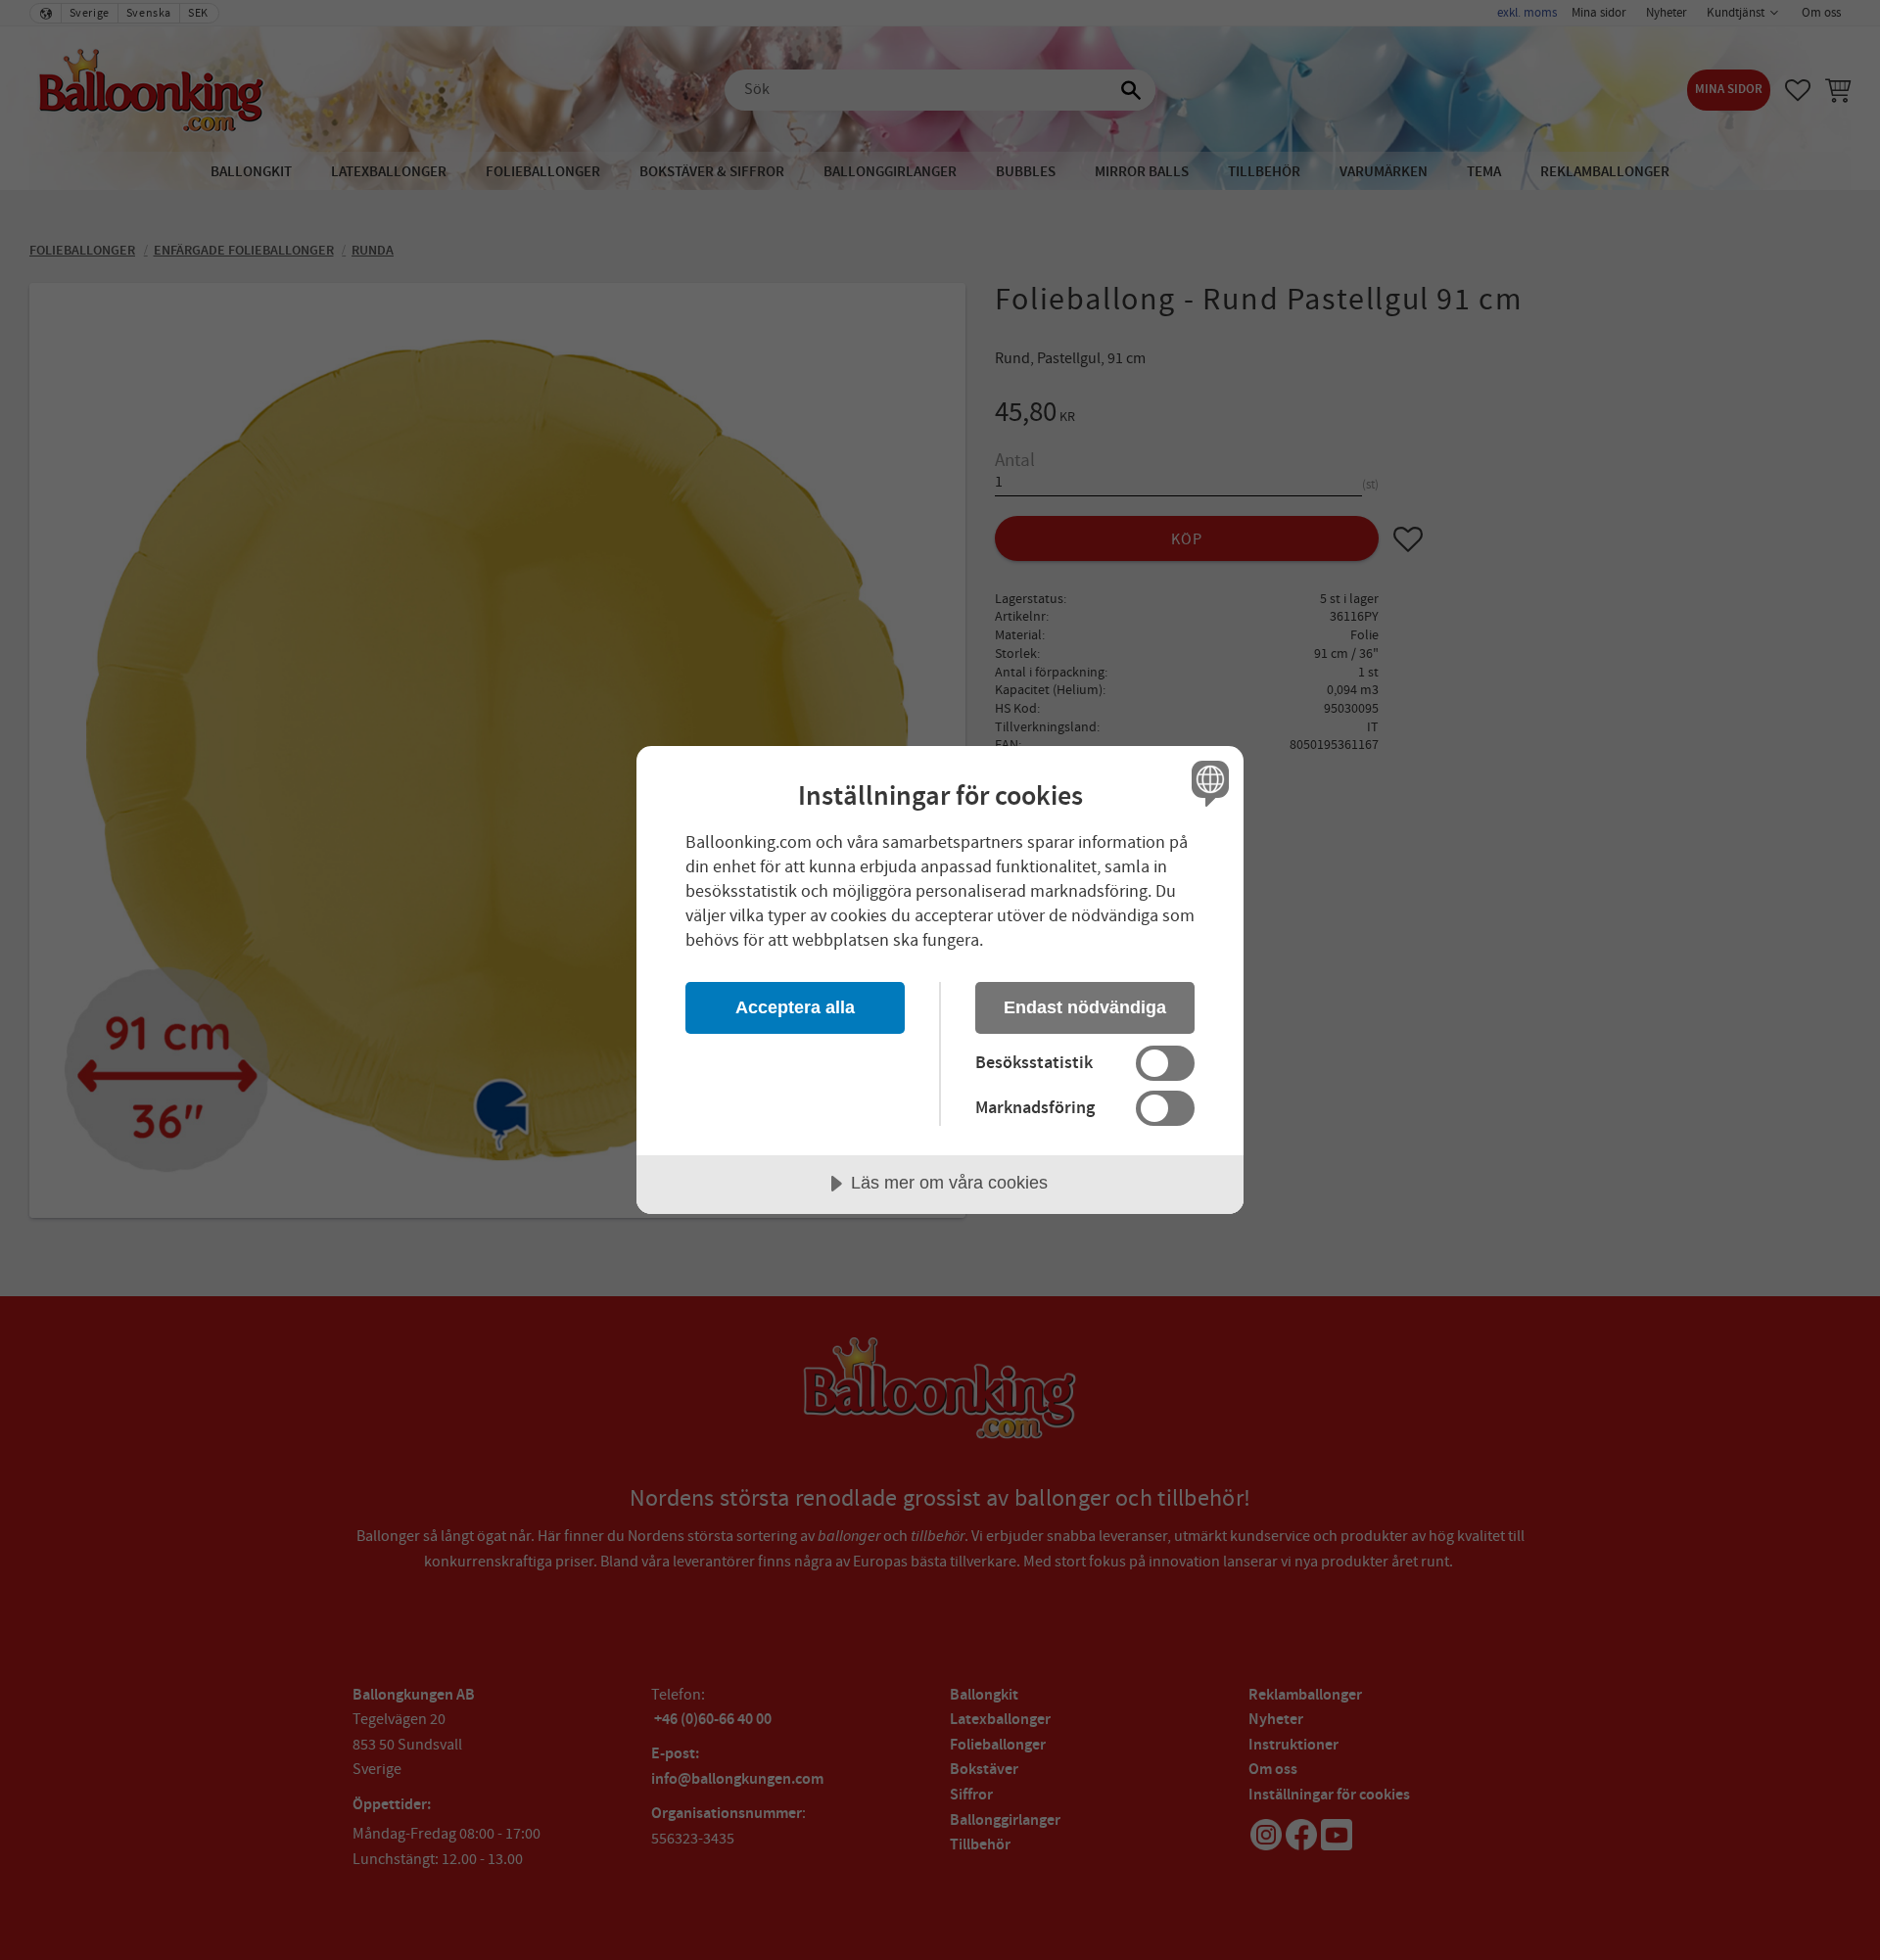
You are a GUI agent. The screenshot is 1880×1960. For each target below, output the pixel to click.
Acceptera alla (795, 1007)
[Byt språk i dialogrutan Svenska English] (1207, 783)
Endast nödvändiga (1085, 1007)
